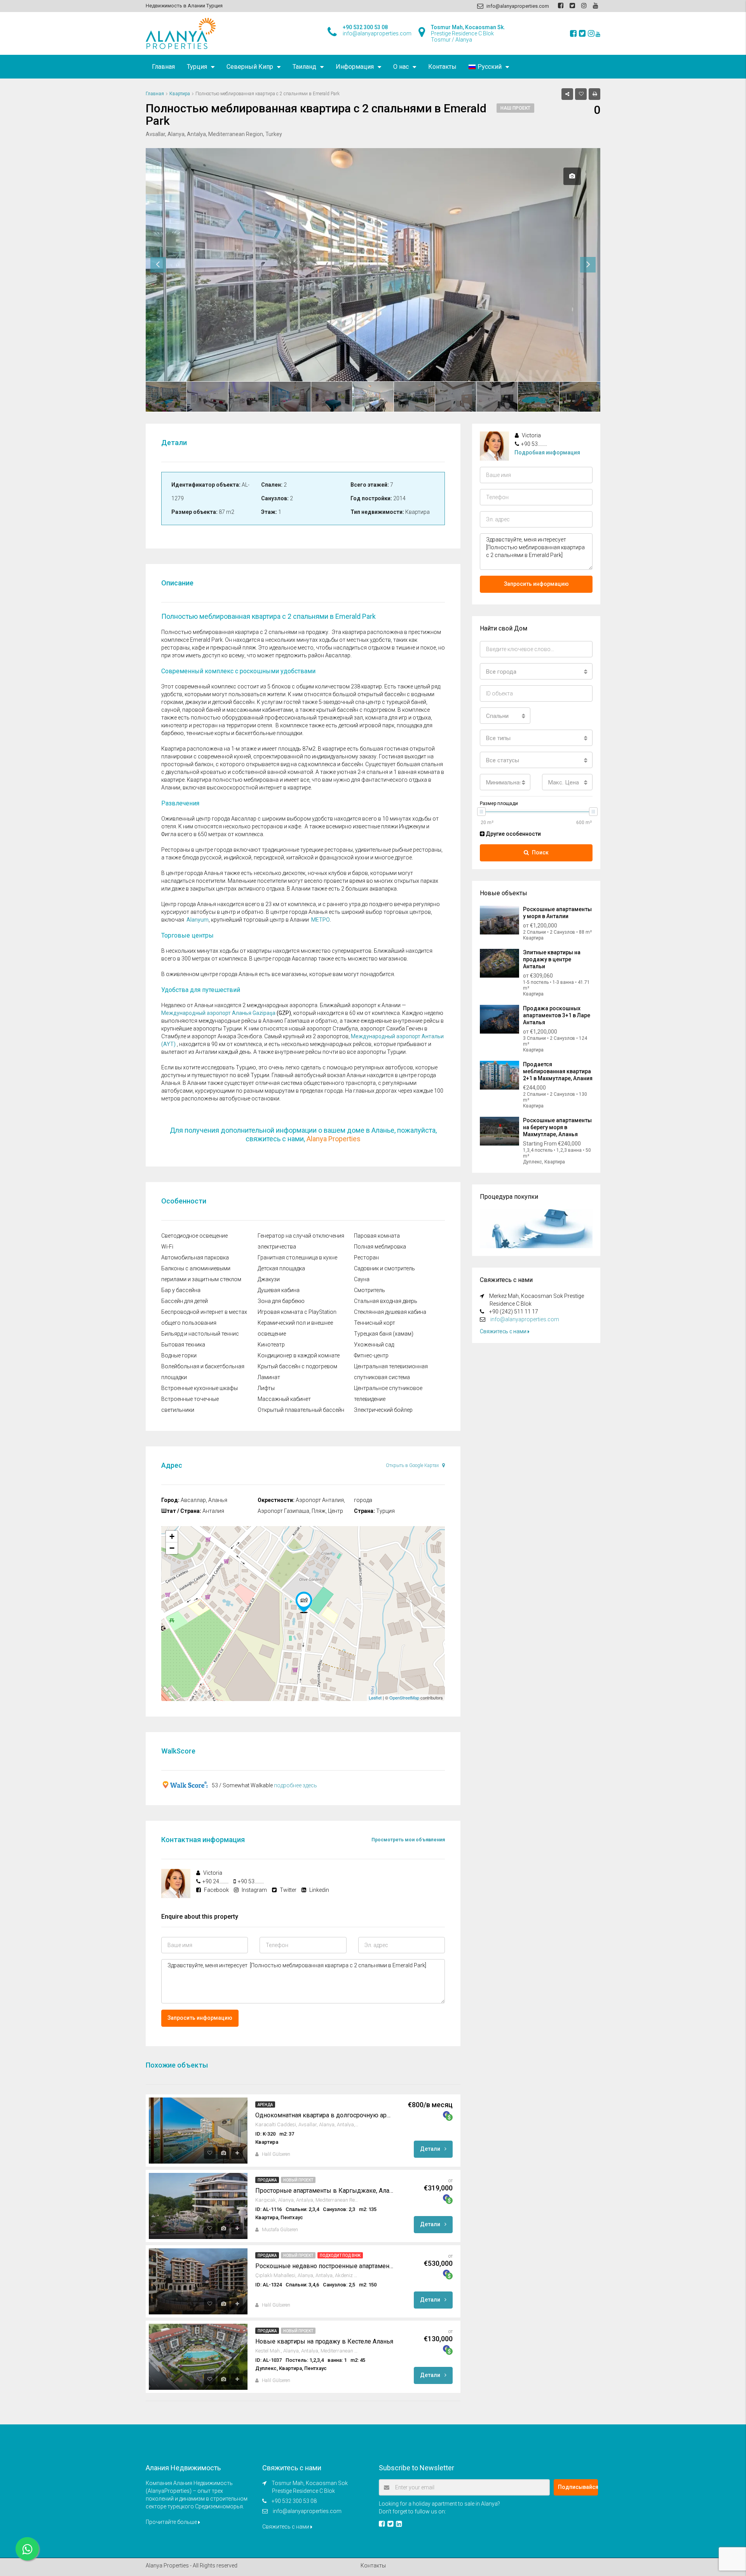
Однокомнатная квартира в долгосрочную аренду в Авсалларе (324, 2115)
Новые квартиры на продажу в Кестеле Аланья (324, 2341)
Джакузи (269, 1279)
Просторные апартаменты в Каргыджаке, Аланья (324, 2191)
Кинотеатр (271, 1345)
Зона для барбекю (281, 1301)
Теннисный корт (375, 1323)
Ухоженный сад (374, 1345)
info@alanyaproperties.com (525, 1319)
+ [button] (172, 1536)
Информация (355, 67)
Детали (431, 2149)
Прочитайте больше (172, 2522)
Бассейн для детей (185, 1301)
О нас (401, 67)
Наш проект (515, 108)
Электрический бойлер (383, 1410)
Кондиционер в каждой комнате (299, 1355)
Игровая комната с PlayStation (297, 1312)
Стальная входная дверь (386, 1301)
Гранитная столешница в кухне (297, 1257)
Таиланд (304, 67)
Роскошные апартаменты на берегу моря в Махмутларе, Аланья (557, 1127)
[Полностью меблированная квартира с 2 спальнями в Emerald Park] (304, 1602)
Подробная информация (547, 452)
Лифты (266, 1388)
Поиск (540, 852)
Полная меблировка (380, 1247)
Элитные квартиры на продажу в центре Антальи (552, 959)
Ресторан (366, 1257)
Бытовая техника (183, 1345)
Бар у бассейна (181, 1290)
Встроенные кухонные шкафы (200, 1388)
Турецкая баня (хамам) (384, 1334)
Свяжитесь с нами (504, 1331)
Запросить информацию (200, 2018)
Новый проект (298, 2180)
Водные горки (179, 1355)
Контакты (442, 67)
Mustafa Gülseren (280, 2230)
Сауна (362, 1279)
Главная (163, 67)
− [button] (172, 1548)
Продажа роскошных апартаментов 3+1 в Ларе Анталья (557, 1015)
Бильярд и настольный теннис (200, 1334)
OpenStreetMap (404, 1698)
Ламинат (269, 1377)
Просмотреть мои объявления (408, 1840)
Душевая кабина (279, 1290)
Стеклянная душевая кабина (390, 1312)
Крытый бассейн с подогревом (297, 1366)
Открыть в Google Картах (413, 1465)
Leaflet (375, 1698)
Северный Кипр (250, 67)
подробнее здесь (295, 1785)
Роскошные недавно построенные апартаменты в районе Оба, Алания (324, 2266)
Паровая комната (377, 1236)
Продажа (267, 2180)
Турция (197, 67)
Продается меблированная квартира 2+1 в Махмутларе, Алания (558, 1071)
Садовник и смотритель (384, 1268)
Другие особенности (513, 834)
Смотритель (370, 1290)
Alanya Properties (334, 1139)
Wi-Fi (167, 1247)
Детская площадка (281, 1268)
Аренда (265, 2105)
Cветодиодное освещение (194, 1236)
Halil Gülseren (276, 2154)
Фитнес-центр (371, 1355)
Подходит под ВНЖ (340, 2256)
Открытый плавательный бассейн (301, 1410)
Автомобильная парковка (195, 1257)
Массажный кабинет (284, 1399)
